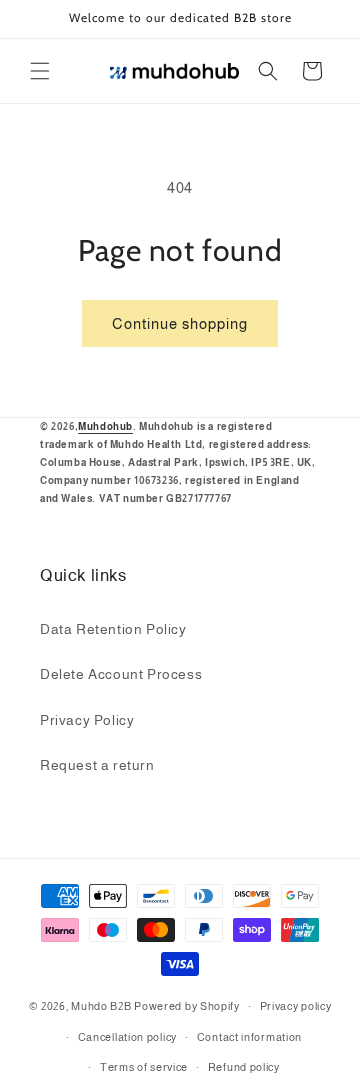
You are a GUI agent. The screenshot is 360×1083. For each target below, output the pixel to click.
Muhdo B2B (101, 1006)
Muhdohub (105, 426)
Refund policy (244, 1067)
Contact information (249, 1037)
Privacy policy (296, 1006)
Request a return (97, 765)
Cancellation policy (127, 1037)
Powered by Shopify (187, 1006)
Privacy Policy (87, 720)
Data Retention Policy (113, 629)
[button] (40, 71)
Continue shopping (180, 323)
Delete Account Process (121, 674)
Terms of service (144, 1067)
